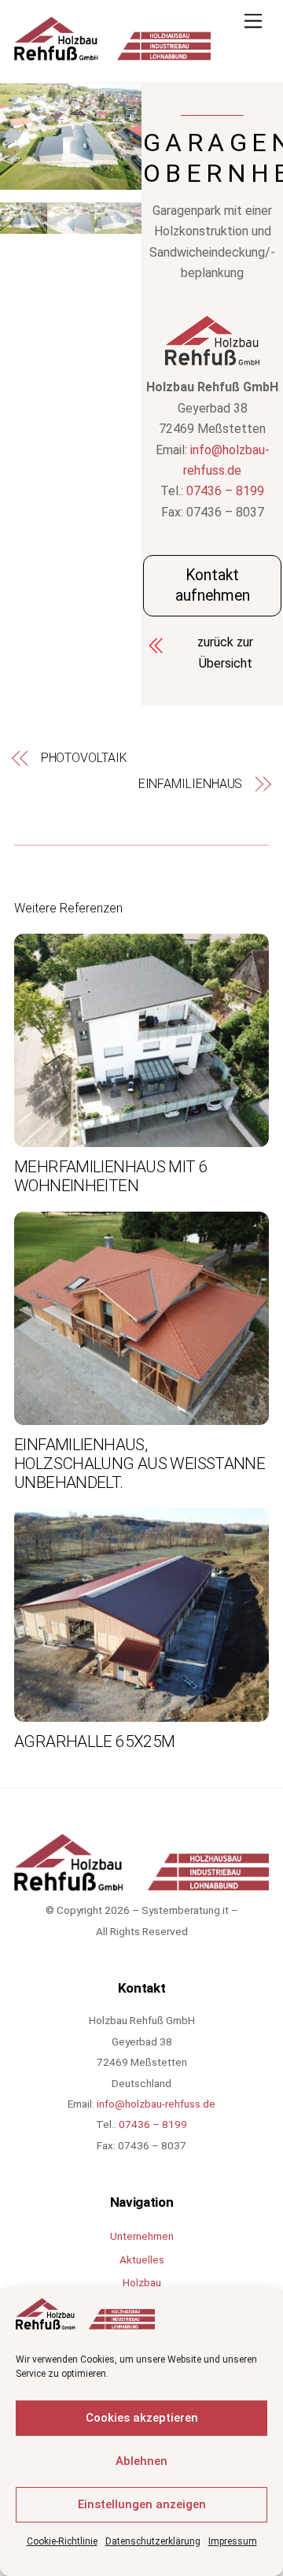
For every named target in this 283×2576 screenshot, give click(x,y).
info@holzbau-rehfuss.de (156, 2104)
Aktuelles (142, 2260)
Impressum (233, 2541)
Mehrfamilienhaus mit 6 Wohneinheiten (111, 1176)
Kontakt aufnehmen (213, 585)
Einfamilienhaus (190, 784)
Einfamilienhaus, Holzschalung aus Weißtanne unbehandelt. (140, 1464)
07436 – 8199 (225, 491)
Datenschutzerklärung (153, 2541)
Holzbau (142, 2282)
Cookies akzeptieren (142, 2418)
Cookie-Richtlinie (62, 2541)
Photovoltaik (84, 758)
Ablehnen (141, 2461)
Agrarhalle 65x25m (94, 1741)
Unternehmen (142, 2236)
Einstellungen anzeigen (142, 2504)
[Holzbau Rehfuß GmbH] (112, 54)
